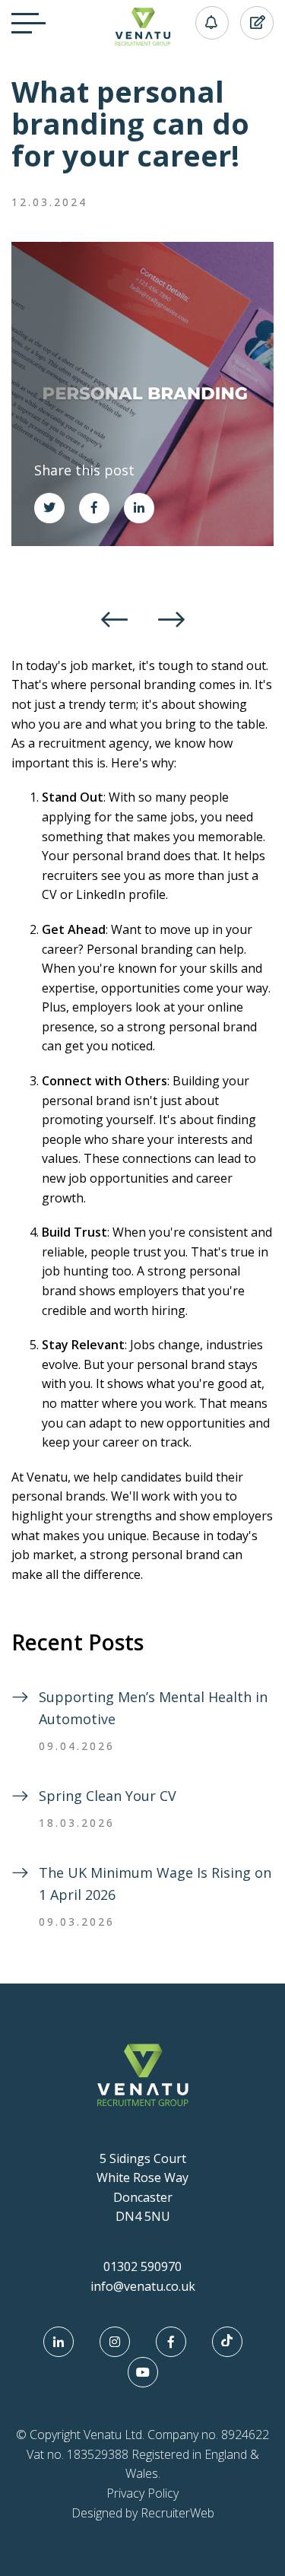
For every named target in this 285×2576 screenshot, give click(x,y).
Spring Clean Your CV (108, 1796)
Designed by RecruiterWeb (143, 2513)
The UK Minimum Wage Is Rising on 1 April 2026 (155, 1884)
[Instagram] (115, 2342)
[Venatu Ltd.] (143, 41)
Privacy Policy (142, 2493)
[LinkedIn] (59, 2342)
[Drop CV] (251, 23)
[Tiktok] (227, 2342)
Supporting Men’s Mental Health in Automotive (153, 1708)
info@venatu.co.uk (143, 2286)
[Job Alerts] (206, 23)
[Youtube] (143, 2372)
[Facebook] (171, 2342)
